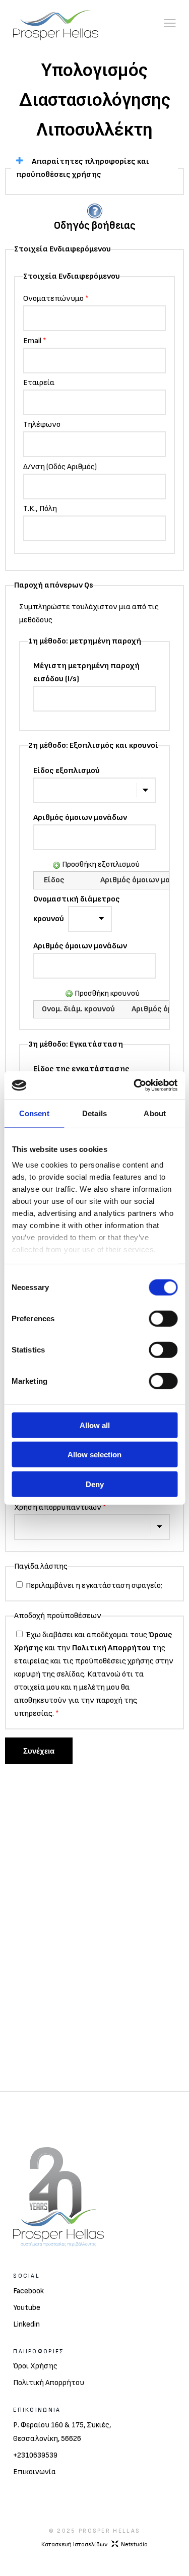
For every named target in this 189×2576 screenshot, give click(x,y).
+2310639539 (35, 2455)
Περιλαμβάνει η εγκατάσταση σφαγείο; (93, 1586)
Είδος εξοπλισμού (67, 771)
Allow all (95, 1425)
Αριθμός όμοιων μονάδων (80, 818)
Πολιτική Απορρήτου (111, 1648)
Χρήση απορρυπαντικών (60, 1507)
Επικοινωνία (35, 2472)
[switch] (163, 1318)
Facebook (28, 2291)
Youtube (27, 2308)
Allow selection (94, 1455)
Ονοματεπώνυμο (56, 299)
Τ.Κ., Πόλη (40, 509)
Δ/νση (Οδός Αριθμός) (60, 467)
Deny (95, 1484)
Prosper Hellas (109, 2531)
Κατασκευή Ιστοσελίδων (94, 2545)
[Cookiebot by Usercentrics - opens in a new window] (135, 1085)
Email (35, 341)
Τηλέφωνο (42, 425)
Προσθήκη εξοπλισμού (100, 864)
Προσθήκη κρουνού (106, 993)
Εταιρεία (39, 383)
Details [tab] (94, 1113)
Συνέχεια (39, 1751)
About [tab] (155, 1113)
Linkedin (26, 2324)
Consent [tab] (34, 1113)
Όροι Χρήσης (35, 2366)
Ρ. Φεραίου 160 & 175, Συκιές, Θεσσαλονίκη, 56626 (62, 2432)
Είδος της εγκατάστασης (81, 1069)
